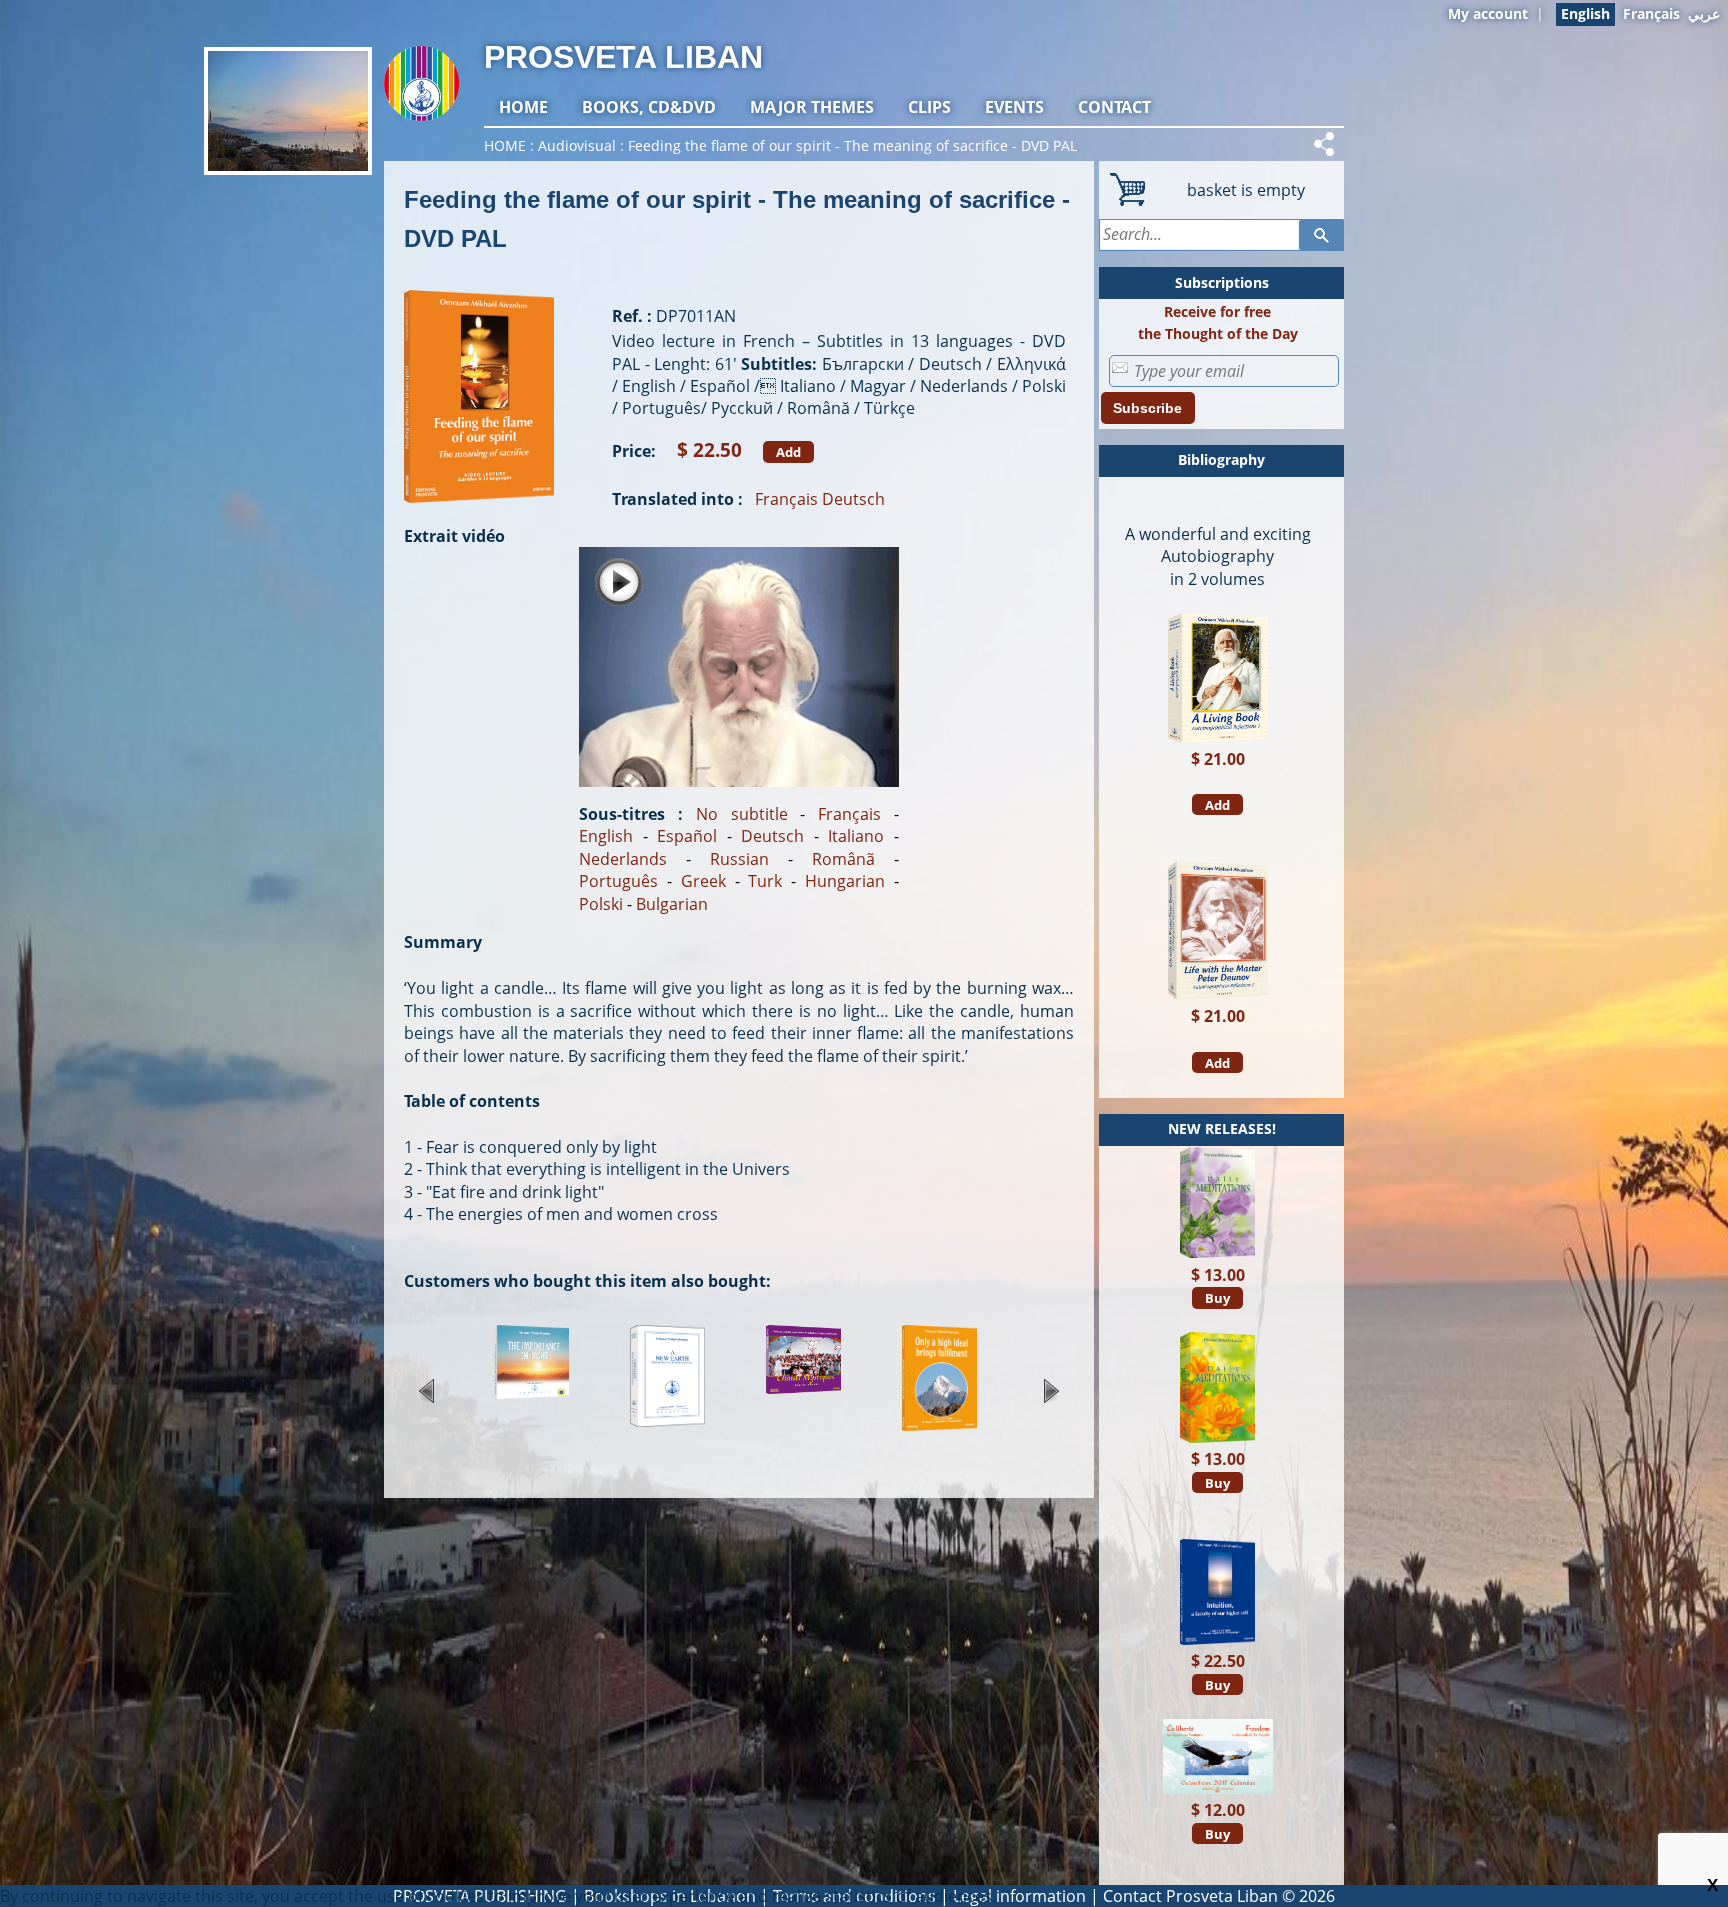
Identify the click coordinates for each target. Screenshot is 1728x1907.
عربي (1704, 13)
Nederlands (623, 859)
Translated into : (677, 499)
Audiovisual (577, 145)
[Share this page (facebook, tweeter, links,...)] (1327, 144)
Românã (843, 859)
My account (1488, 13)
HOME (523, 107)
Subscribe (1147, 408)
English (606, 836)
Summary (443, 942)
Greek (703, 881)
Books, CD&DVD (649, 107)
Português (618, 881)
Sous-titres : (631, 814)
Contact (1114, 107)
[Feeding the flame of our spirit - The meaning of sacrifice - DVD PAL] (479, 513)
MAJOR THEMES (812, 107)
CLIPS (929, 107)
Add (788, 452)
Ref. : (632, 316)
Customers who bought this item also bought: (587, 1281)
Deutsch (853, 499)
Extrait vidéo (454, 536)
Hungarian (845, 881)
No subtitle (742, 814)
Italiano (856, 836)
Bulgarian (672, 904)
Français (1651, 13)
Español (687, 836)
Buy (1217, 1298)
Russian (739, 859)
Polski (601, 904)
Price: (634, 451)
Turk (765, 881)
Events (1014, 107)
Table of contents (472, 1101)
